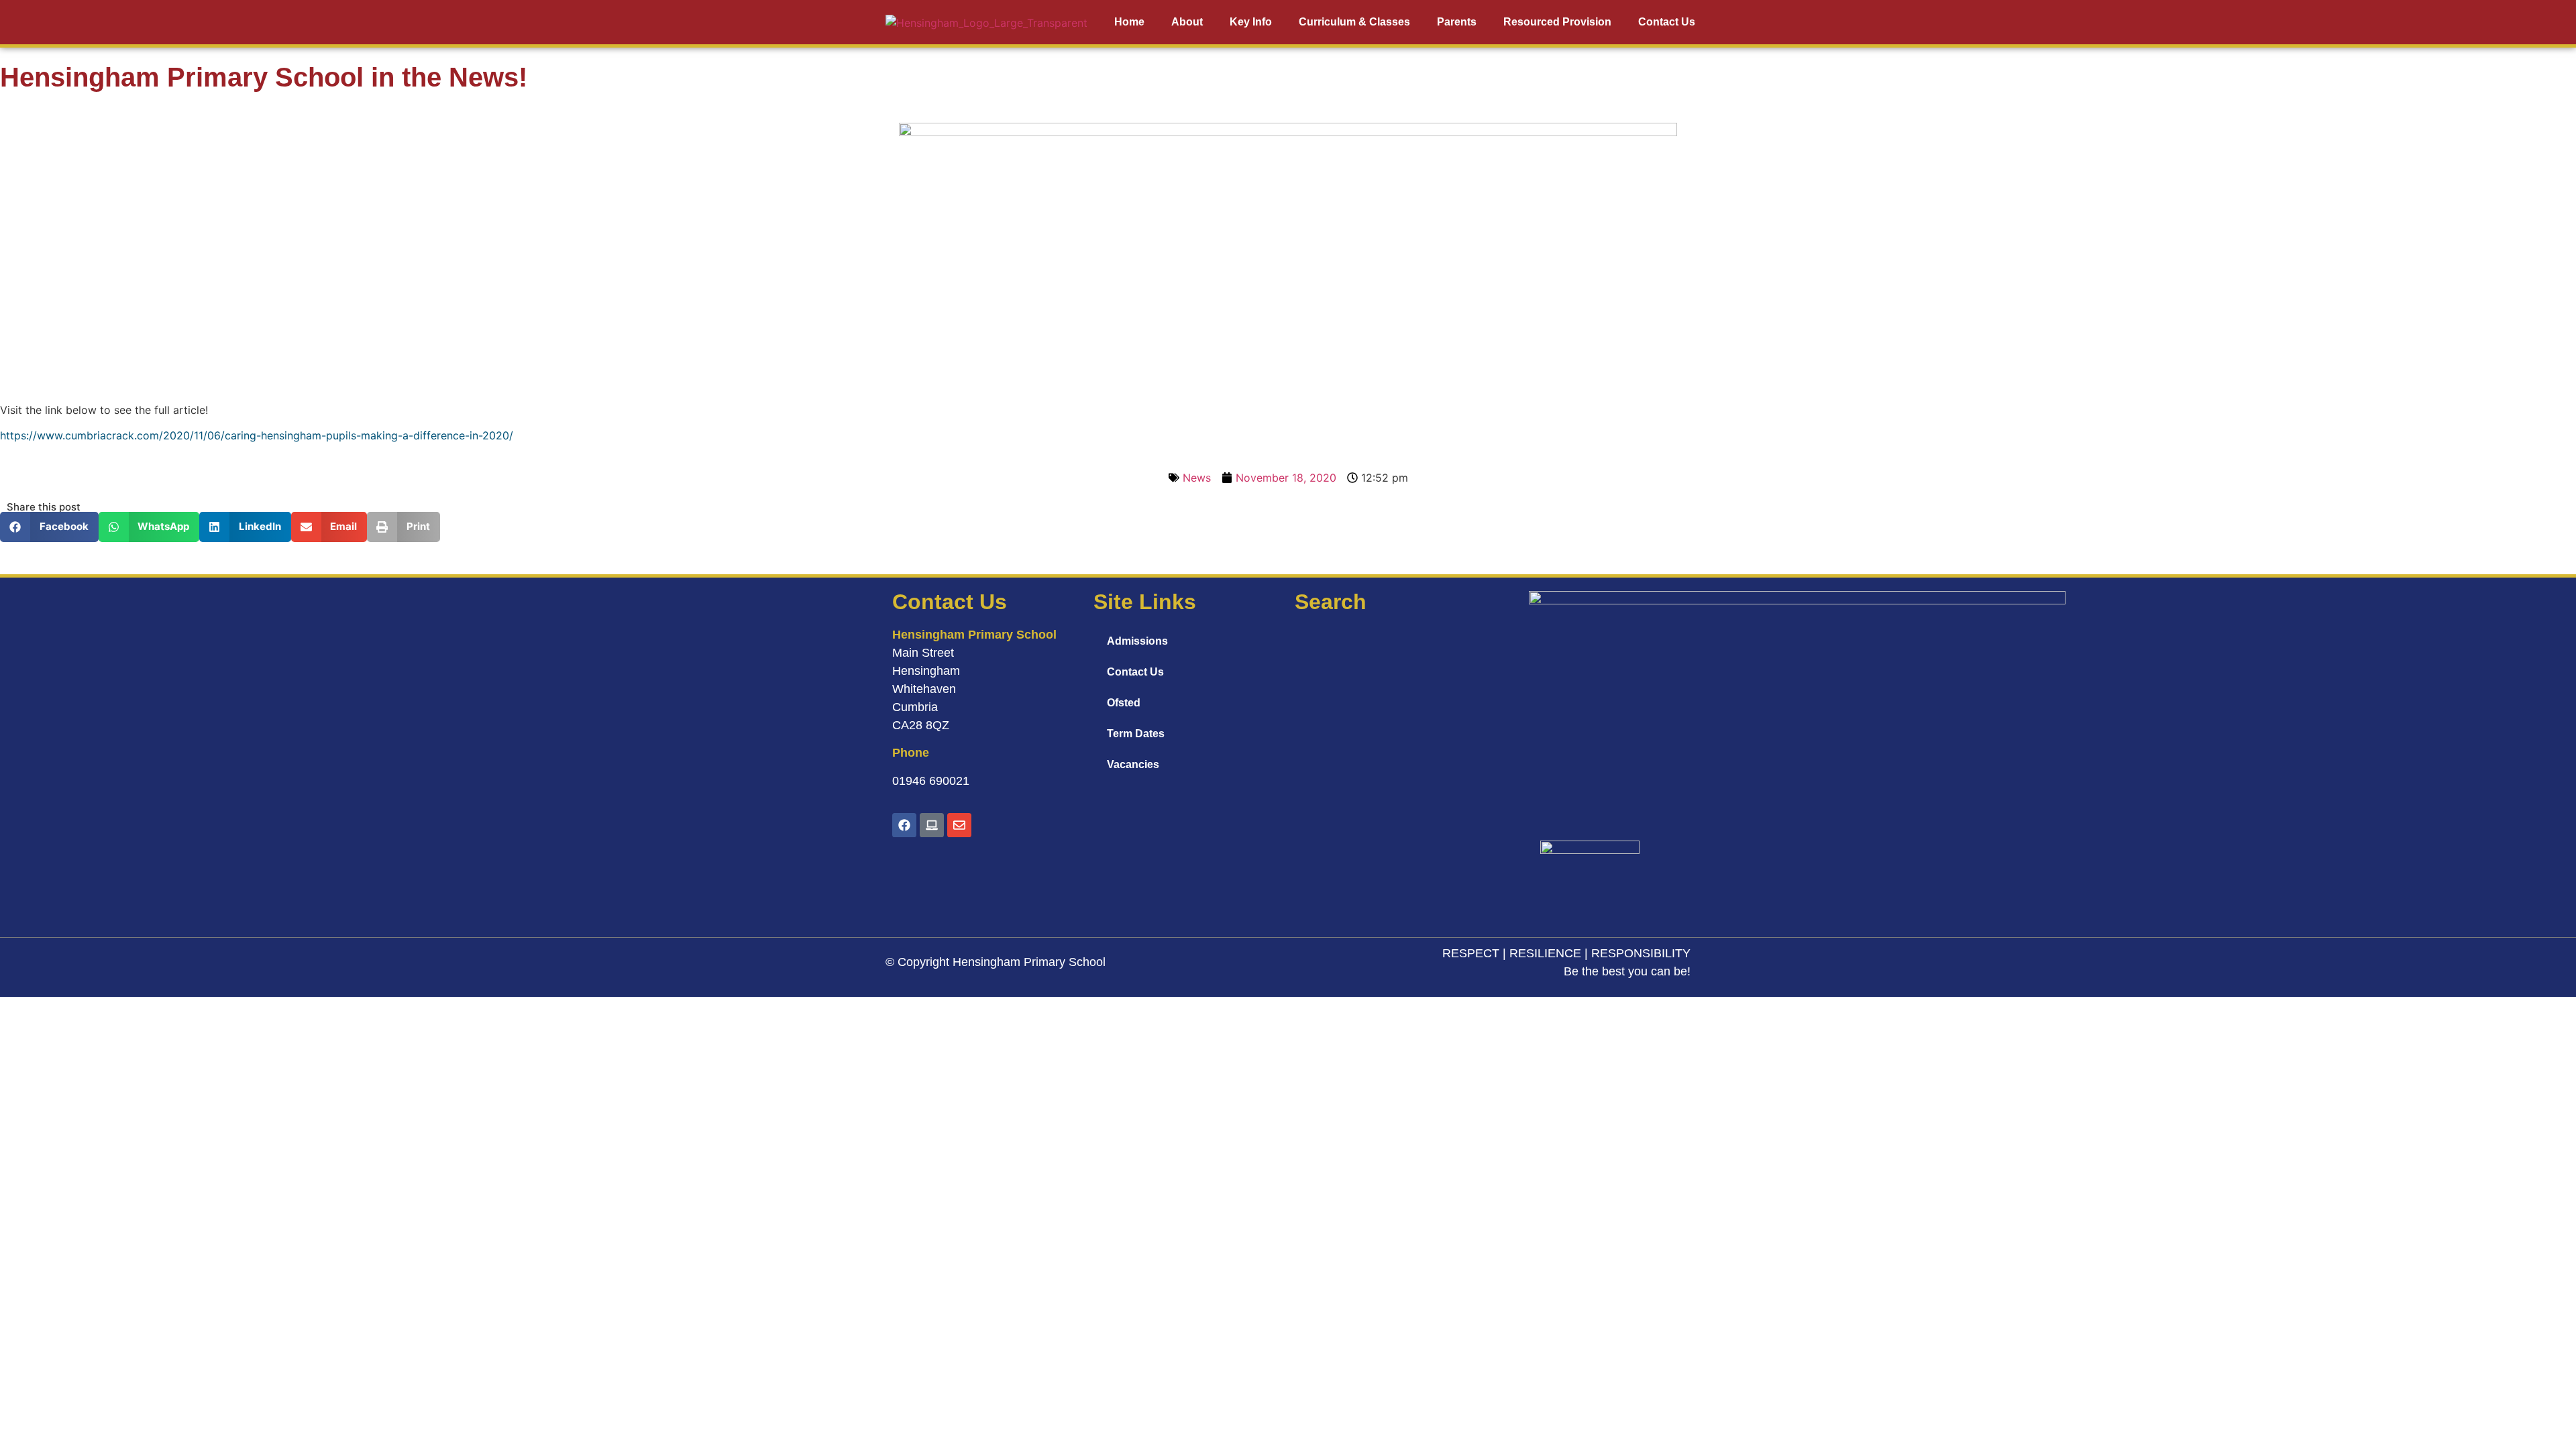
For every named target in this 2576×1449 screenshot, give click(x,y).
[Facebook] (904, 825)
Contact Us (1667, 22)
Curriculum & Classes (1354, 22)
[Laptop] (932, 825)
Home (1129, 22)
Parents (1457, 22)
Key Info (1251, 22)
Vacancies (1133, 764)
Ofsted (1124, 703)
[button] (49, 527)
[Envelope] (959, 825)
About (1187, 22)
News (1197, 478)
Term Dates (1136, 734)
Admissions (1137, 641)
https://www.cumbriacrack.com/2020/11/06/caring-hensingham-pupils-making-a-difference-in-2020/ (257, 435)
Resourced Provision (1557, 22)
